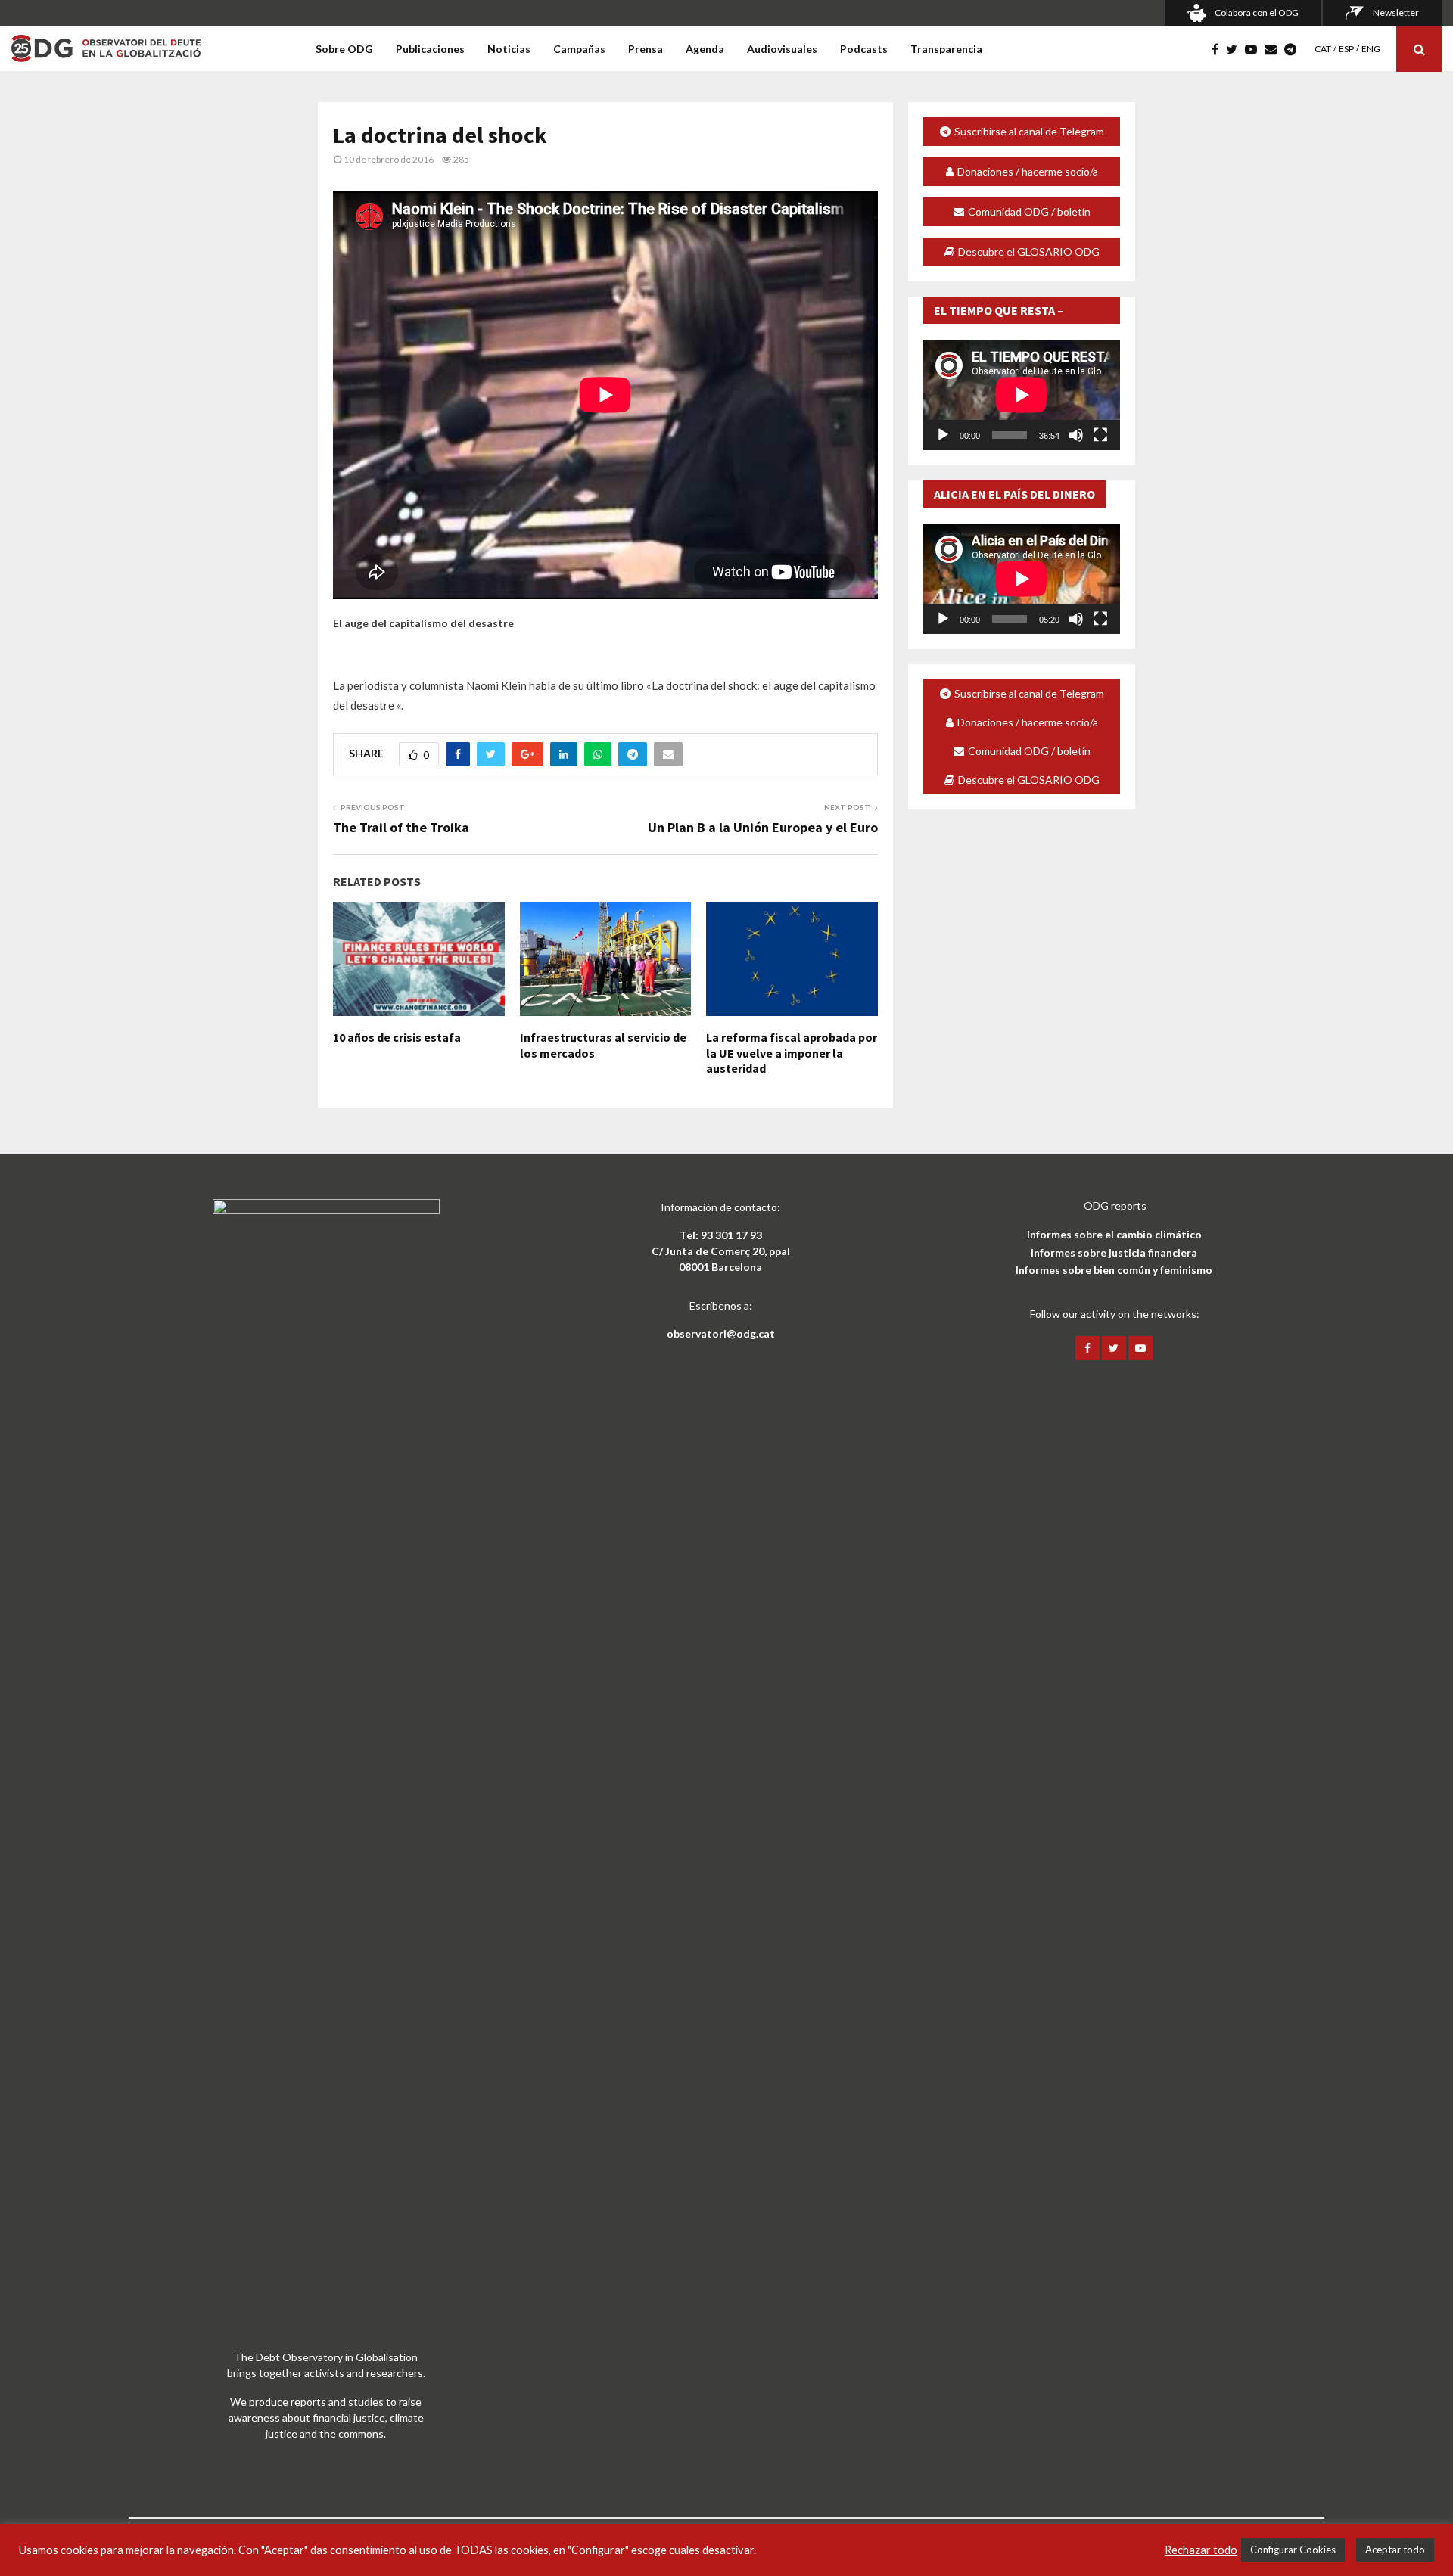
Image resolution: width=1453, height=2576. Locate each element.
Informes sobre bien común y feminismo (1114, 1270)
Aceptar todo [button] (1395, 2550)
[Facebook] (1219, 49)
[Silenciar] (1076, 435)
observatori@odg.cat (721, 1333)
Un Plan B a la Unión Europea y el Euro (763, 827)
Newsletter (1396, 12)
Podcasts (864, 49)
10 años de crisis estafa (397, 1037)
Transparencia (946, 49)
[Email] (1274, 49)
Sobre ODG (344, 49)
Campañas (579, 49)
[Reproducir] (943, 435)
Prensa (646, 49)
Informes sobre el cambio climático (1114, 1234)
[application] (1022, 395)
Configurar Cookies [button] (1293, 2550)
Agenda (705, 49)
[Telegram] (1294, 49)
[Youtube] (1255, 49)
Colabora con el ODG (1257, 12)
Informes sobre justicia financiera (1114, 1252)
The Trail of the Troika (401, 827)
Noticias (509, 49)
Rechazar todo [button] (1201, 2550)
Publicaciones (430, 49)
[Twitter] (1235, 49)
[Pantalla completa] (1100, 435)
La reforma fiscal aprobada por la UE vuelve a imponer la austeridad (792, 1053)
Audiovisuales (782, 49)
